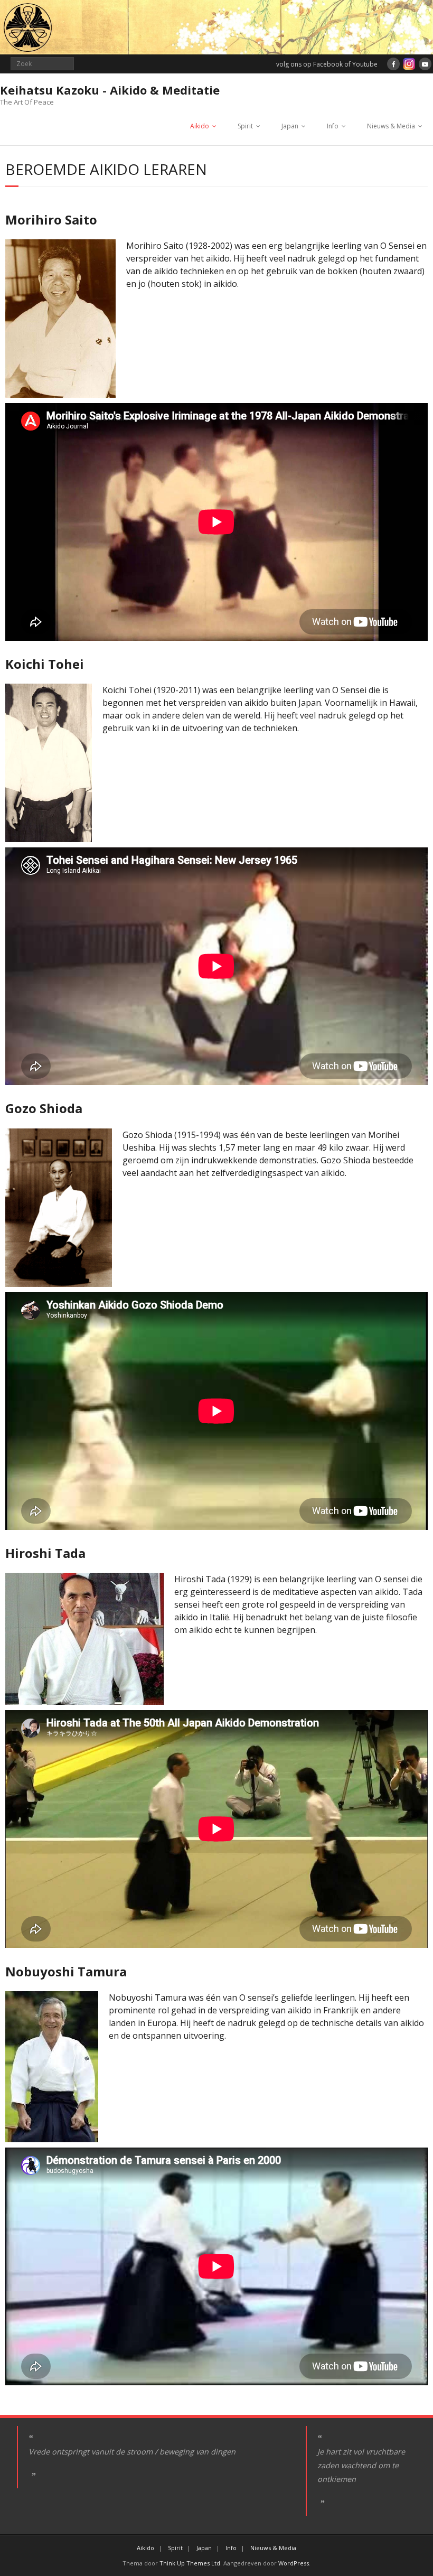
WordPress (294, 2563)
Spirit (245, 126)
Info (333, 126)
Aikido (200, 126)
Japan (290, 126)
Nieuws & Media (391, 126)
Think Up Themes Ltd (190, 2563)
